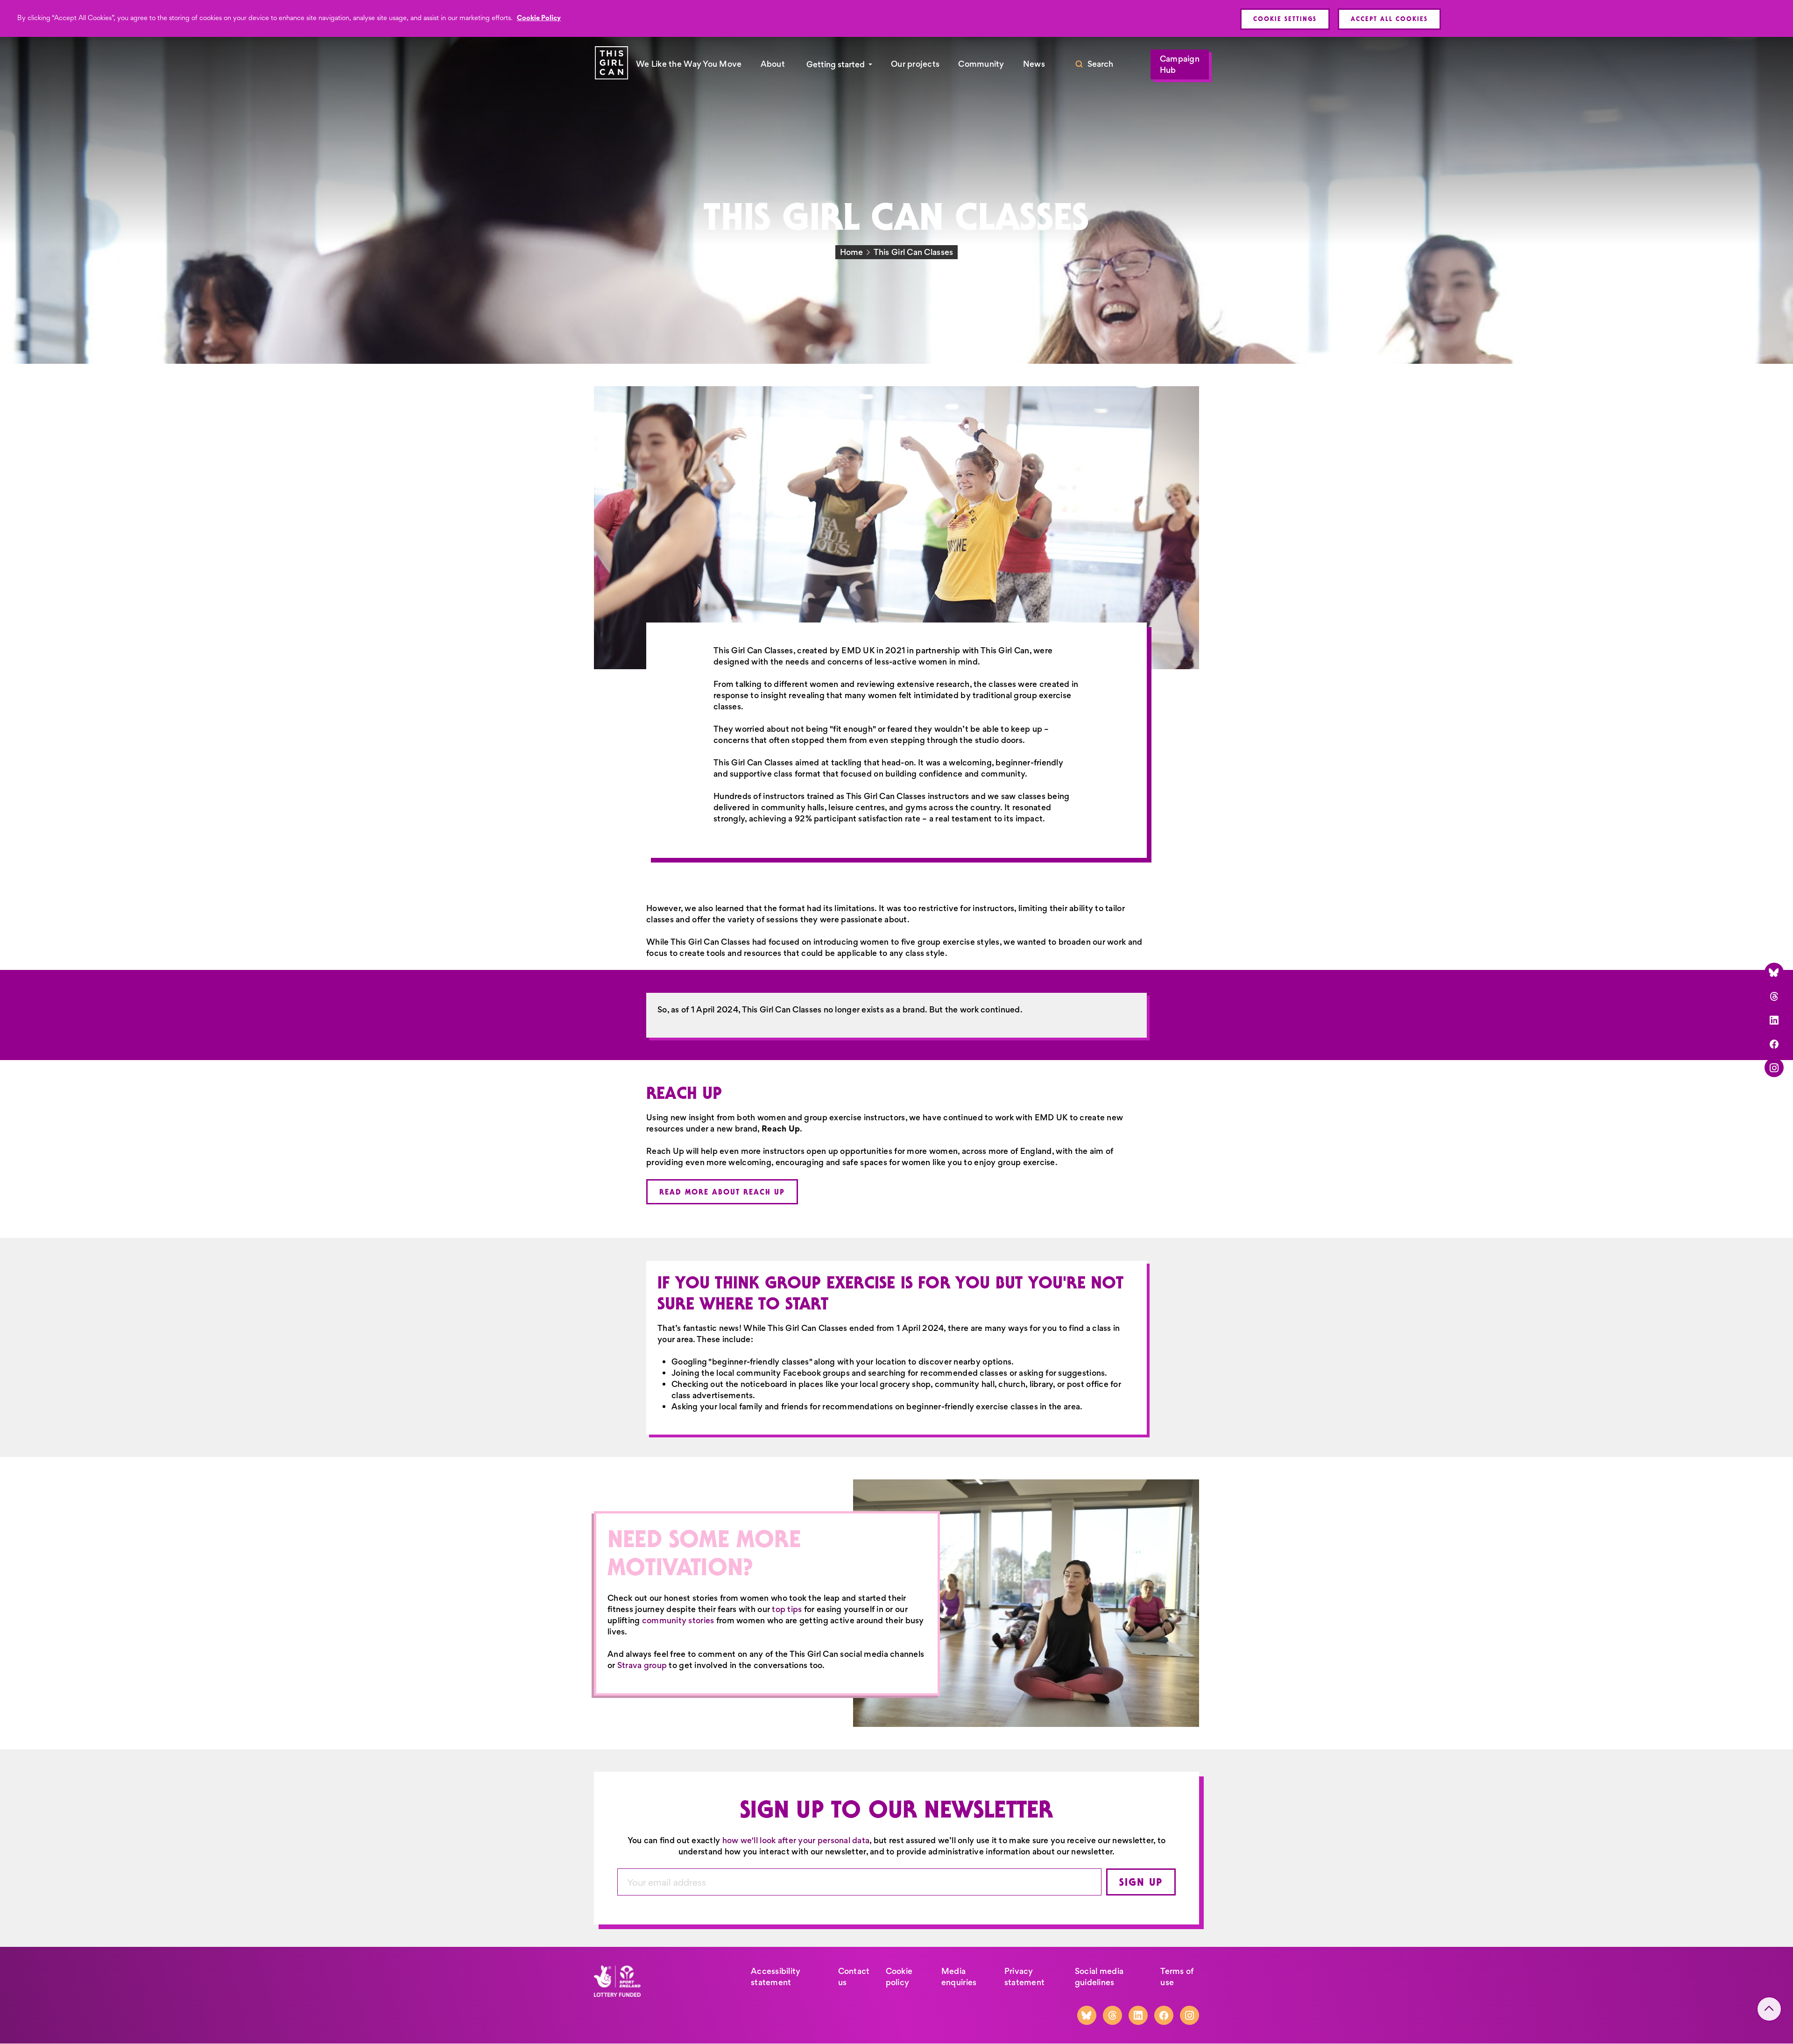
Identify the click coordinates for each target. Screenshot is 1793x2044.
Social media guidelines (1099, 1977)
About (773, 64)
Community (981, 64)
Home (852, 252)
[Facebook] (1774, 1043)
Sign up (1141, 1882)
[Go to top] (1769, 2009)
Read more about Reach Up (722, 1192)
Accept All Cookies (1389, 19)
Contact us (854, 1977)
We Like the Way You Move (689, 64)
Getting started (836, 64)
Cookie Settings (1285, 19)
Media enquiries (959, 1977)
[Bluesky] (1774, 972)
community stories (678, 1620)
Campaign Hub (1180, 64)
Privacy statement (1024, 1977)
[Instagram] (1774, 1067)
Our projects (915, 64)
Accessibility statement (776, 1977)
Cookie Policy (539, 18)
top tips (787, 1609)
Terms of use (1177, 1977)
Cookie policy (899, 1977)
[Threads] (1774, 996)
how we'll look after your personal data (796, 1840)
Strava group (642, 1665)
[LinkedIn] (1774, 1020)
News (1034, 64)
